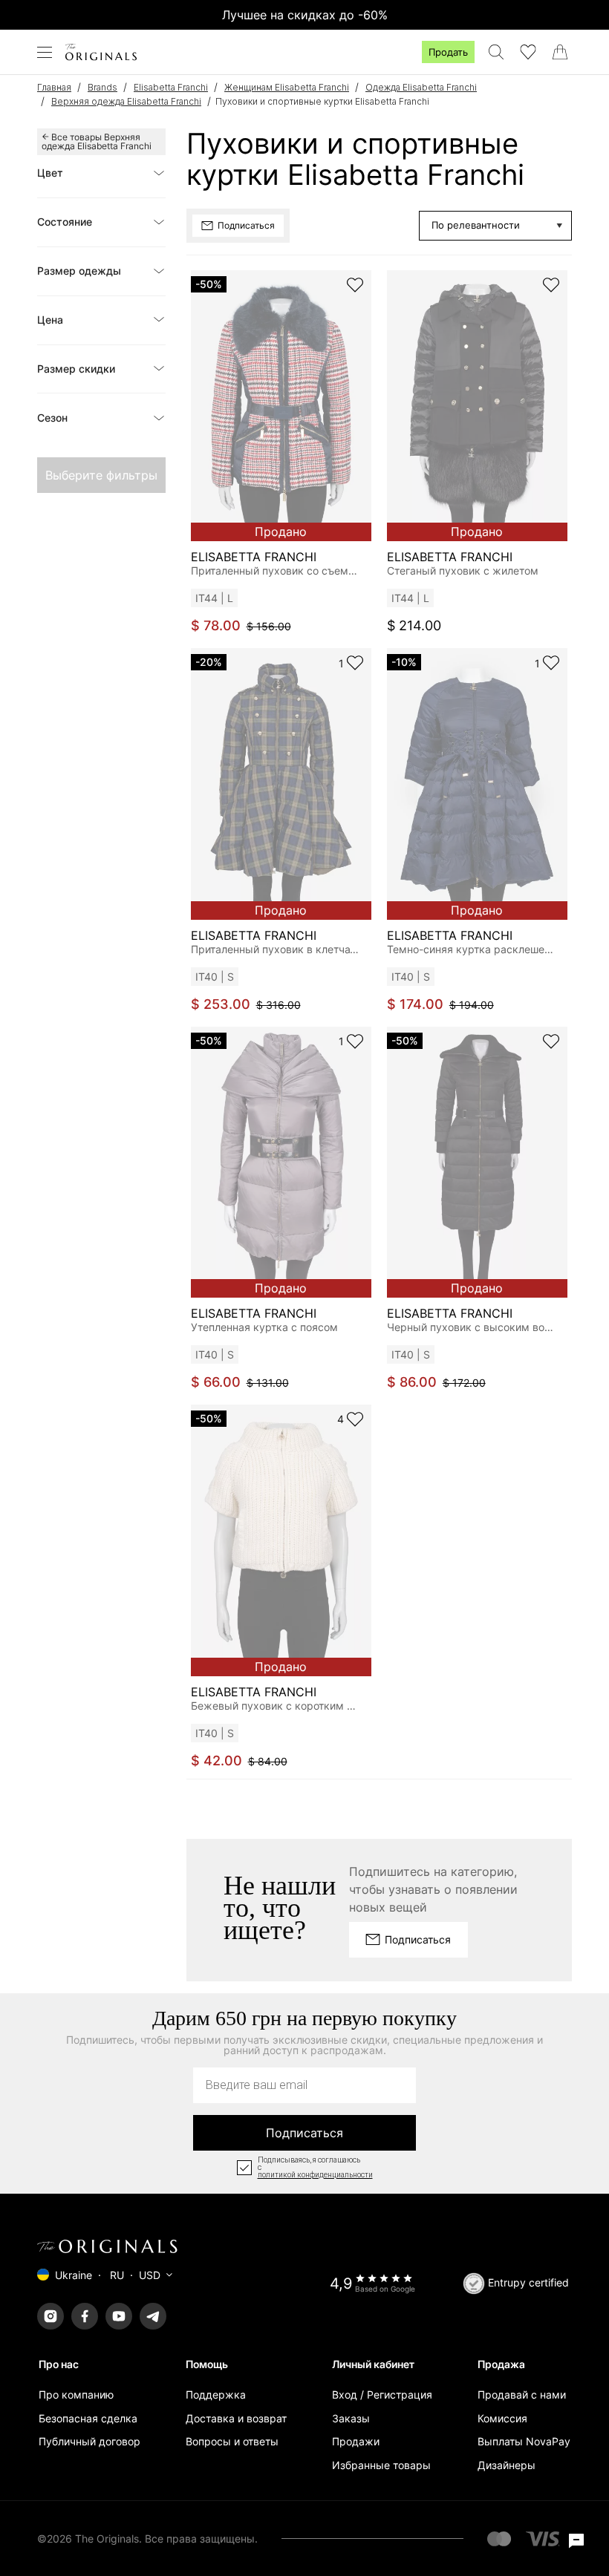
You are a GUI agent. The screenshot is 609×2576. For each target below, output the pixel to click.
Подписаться (304, 2133)
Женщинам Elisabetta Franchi (287, 87)
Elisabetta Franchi (171, 87)
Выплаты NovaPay (524, 2441)
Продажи (356, 2441)
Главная (54, 87)
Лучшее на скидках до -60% (305, 15)
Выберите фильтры (101, 475)
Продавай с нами (522, 2394)
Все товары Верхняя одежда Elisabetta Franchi (97, 141)
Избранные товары (381, 2465)
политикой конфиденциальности (315, 2175)
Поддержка (216, 2394)
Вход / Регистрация (382, 2394)
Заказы (351, 2418)
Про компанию (76, 2394)
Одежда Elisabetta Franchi (421, 87)
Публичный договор (89, 2441)
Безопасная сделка (88, 2418)
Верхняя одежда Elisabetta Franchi (126, 101)
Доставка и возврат (236, 2418)
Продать (448, 52)
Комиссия (502, 2418)
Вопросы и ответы (232, 2441)
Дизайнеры (507, 2465)
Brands (102, 87)
